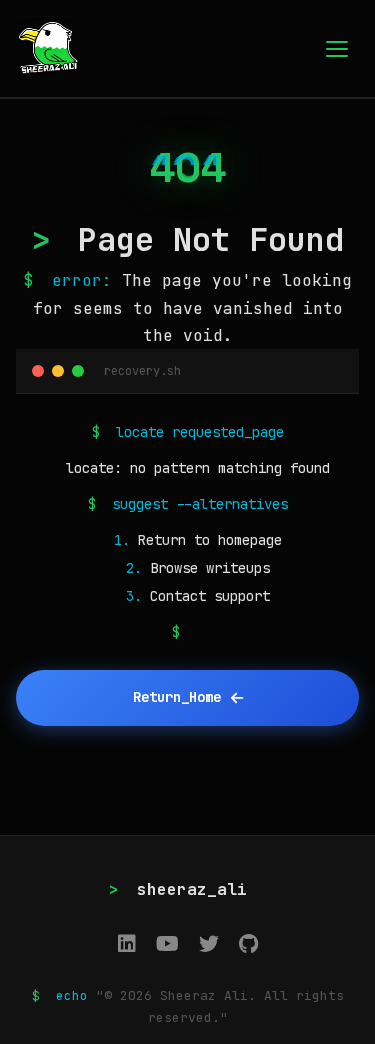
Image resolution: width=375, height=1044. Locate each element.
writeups (238, 568)
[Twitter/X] (209, 944)
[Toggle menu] (337, 49)
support (242, 596)
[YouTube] (167, 944)
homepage (250, 540)
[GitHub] (248, 944)
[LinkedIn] (127, 944)
